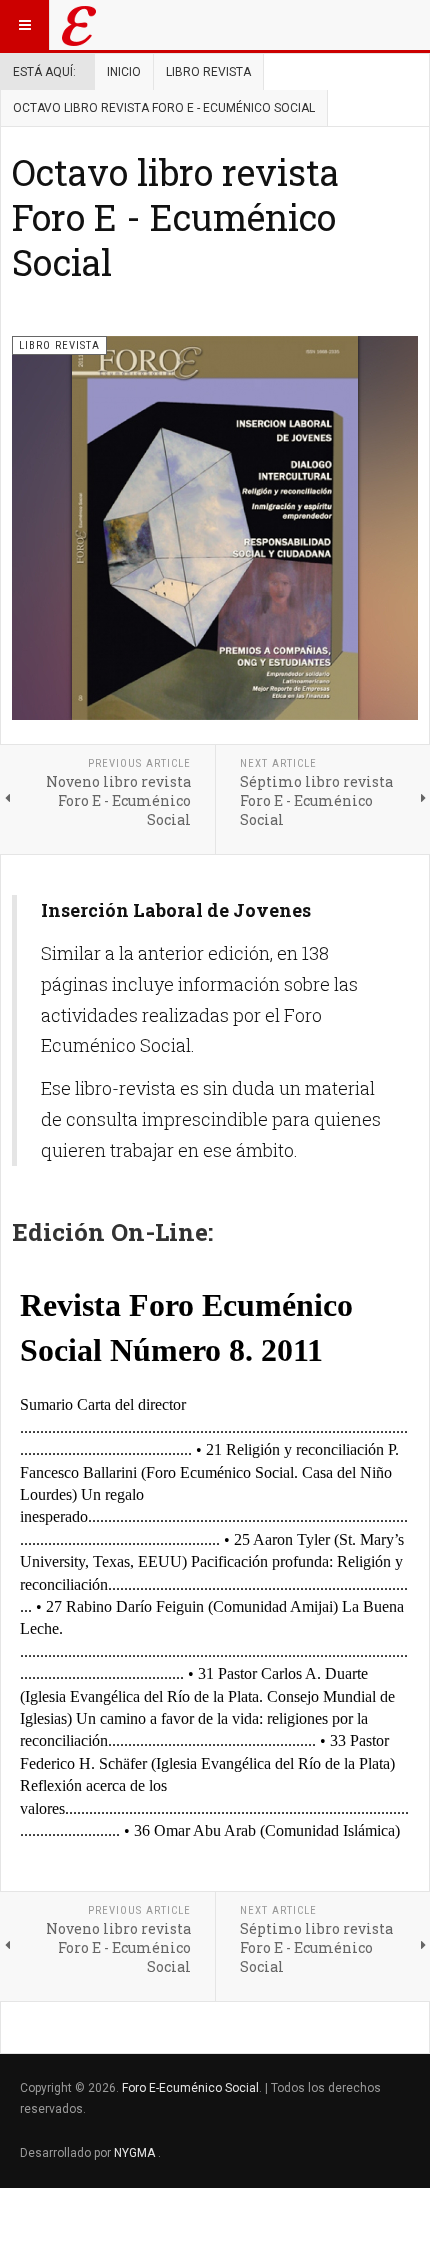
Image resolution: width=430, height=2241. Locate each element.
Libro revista (208, 72)
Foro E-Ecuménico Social (190, 2088)
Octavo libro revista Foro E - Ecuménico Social (175, 217)
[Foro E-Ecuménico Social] (79, 25)
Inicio (124, 72)
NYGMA (136, 2153)
